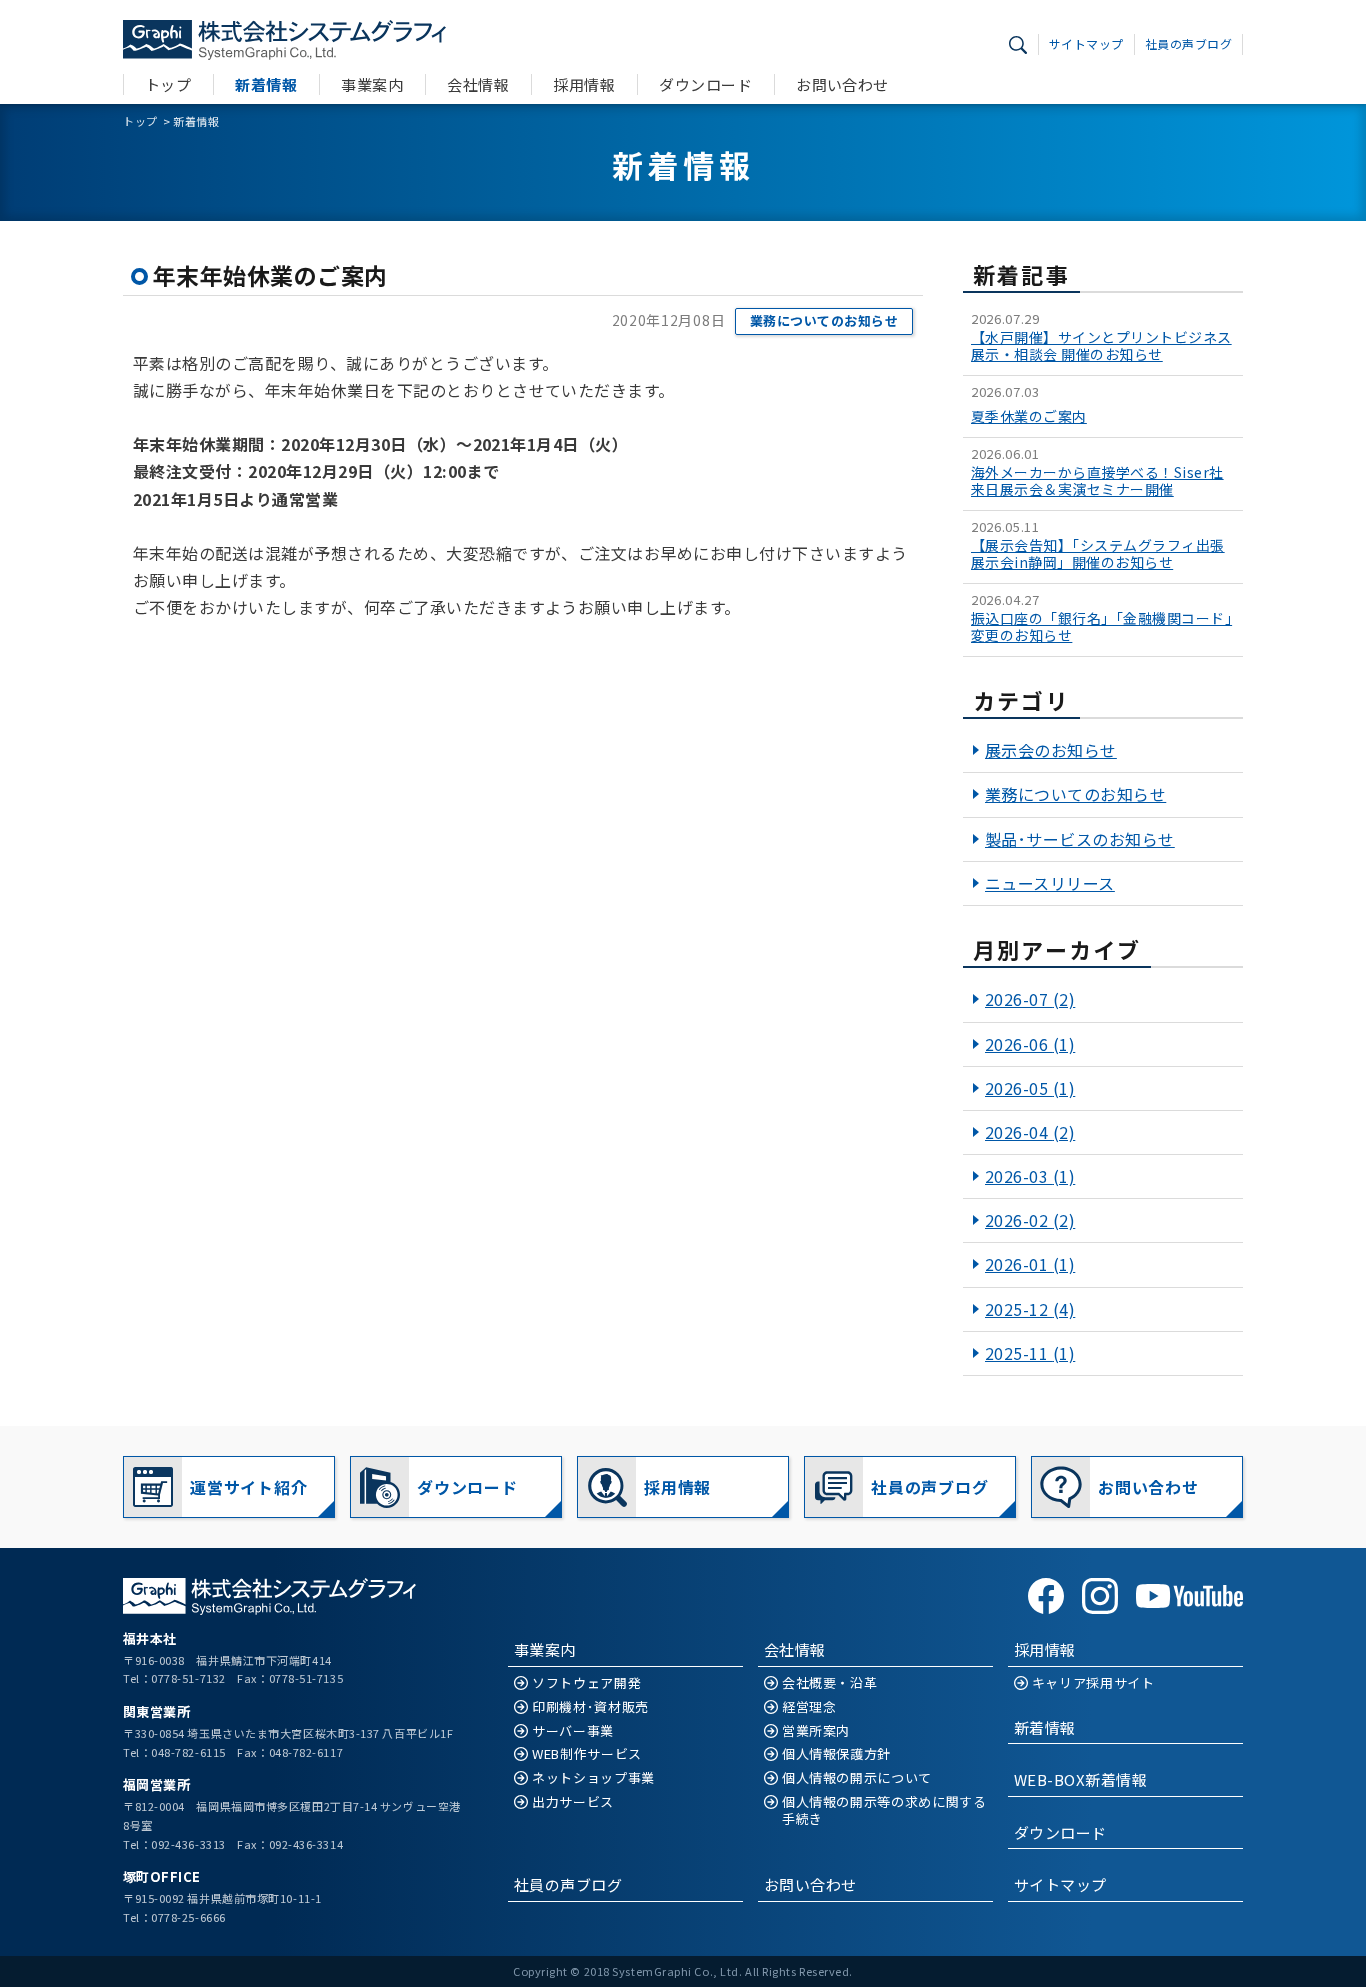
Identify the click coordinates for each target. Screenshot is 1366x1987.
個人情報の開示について (857, 1778)
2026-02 (1030, 1220)
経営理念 (809, 1707)
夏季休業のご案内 (1029, 416)
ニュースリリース (1050, 883)
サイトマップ (1086, 43)
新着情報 (266, 84)
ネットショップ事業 (593, 1778)
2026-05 (1030, 1088)
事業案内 (372, 84)
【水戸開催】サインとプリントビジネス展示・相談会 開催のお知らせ (1101, 346)
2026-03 (1030, 1176)
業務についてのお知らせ (824, 320)
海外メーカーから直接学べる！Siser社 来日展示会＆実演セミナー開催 (1097, 481)
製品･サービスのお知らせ (1080, 839)
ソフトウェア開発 (586, 1683)
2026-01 (1030, 1264)
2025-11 (1030, 1353)
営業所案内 (816, 1731)
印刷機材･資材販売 (590, 1707)
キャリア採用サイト (1093, 1683)
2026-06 (1030, 1044)
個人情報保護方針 (836, 1754)
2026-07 (1030, 999)
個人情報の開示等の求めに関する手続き (884, 1811)
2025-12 (1030, 1309)
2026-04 (1030, 1132)
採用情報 (584, 84)
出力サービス (573, 1802)
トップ (168, 84)
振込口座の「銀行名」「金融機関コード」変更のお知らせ (1101, 627)
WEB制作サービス (587, 1754)
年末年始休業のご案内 (270, 275)
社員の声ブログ (1188, 43)
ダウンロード (705, 84)
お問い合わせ (842, 84)
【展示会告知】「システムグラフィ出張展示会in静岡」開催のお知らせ (1098, 554)
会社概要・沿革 (830, 1683)
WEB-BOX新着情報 (1080, 1779)
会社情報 (478, 84)
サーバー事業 (573, 1731)
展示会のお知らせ (1051, 750)
